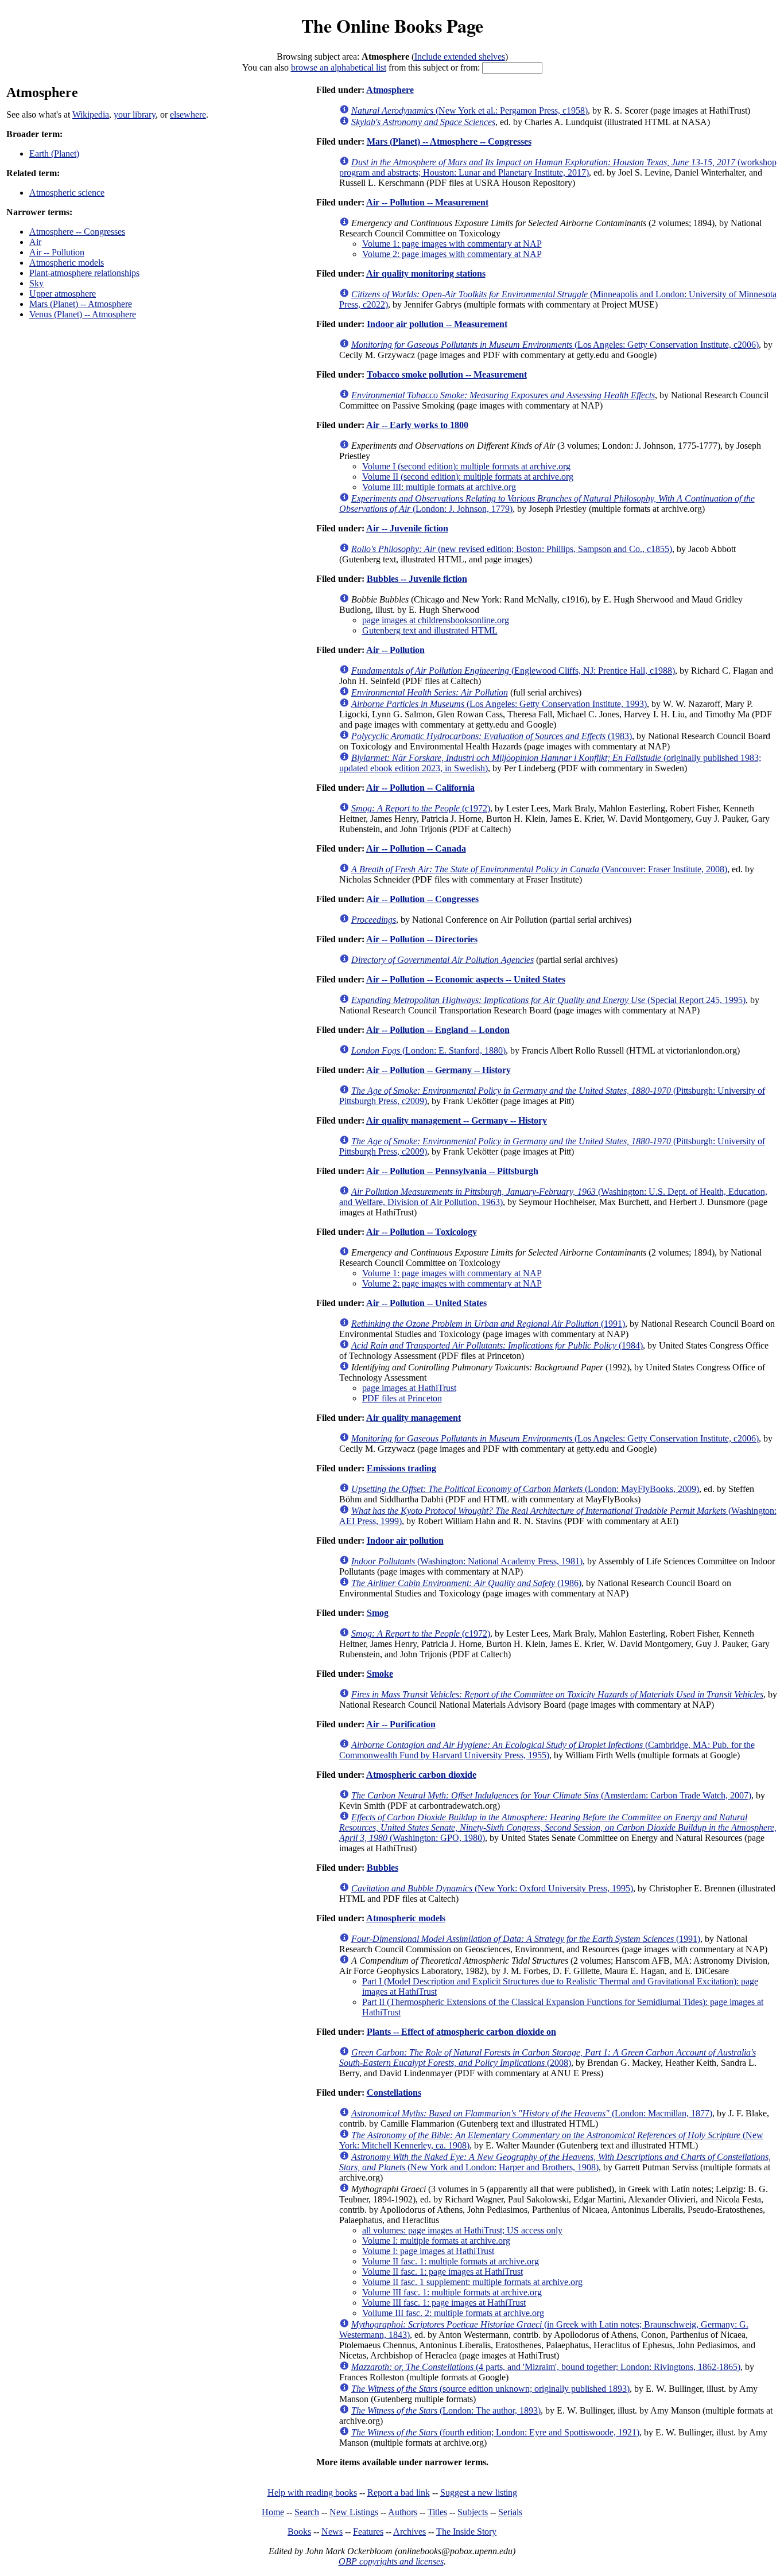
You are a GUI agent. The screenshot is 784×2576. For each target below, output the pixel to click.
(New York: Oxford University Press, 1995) (492, 1888)
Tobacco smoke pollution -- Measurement (447, 374)
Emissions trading (401, 1468)
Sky (36, 283)
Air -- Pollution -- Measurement (427, 202)
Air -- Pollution (57, 252)
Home (273, 2512)
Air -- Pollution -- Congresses (422, 899)
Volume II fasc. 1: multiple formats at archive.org (451, 2261)
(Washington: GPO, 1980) (558, 1827)
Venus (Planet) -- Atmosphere (83, 314)
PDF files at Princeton (402, 1398)
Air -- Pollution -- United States (426, 1303)
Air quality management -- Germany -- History (457, 1120)
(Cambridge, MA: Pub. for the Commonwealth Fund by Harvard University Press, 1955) (547, 1750)
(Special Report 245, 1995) (548, 1000)
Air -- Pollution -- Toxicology (422, 1232)
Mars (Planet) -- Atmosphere (81, 304)
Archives (410, 2532)
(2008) (548, 2058)
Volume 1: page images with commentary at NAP (452, 244)
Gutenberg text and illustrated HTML (430, 630)
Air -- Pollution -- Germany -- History (438, 1070)
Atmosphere (390, 90)
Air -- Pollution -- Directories (422, 939)
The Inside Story (466, 2532)
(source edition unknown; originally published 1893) (490, 2389)
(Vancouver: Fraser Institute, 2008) (539, 869)
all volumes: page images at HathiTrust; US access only (462, 2230)
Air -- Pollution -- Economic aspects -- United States (466, 979)
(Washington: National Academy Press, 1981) (467, 1561)
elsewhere (188, 114)
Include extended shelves (460, 57)
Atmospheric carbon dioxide (421, 1775)
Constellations (394, 2093)
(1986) (466, 1583)
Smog (378, 1613)
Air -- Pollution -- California (420, 788)
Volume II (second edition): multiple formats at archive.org (468, 477)
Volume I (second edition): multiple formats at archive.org (466, 466)
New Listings (354, 2512)
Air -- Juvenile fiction (407, 528)
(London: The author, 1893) (446, 2410)
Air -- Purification (401, 1724)
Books (299, 2532)
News (332, 2532)
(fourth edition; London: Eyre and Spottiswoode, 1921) (495, 2432)
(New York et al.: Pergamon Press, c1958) (469, 110)
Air (35, 242)
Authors (403, 2512)
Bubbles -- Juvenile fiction (417, 579)
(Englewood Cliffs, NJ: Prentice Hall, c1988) (513, 671)
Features (368, 2532)
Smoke (380, 1674)
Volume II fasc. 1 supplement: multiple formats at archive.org (472, 2282)
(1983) (492, 736)
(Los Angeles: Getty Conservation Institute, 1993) (499, 704)
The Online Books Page (392, 26)
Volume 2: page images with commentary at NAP (452, 254)
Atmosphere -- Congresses (77, 232)
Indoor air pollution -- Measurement (437, 324)
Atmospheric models (67, 263)
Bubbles (383, 1868)
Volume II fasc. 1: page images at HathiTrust (443, 2272)
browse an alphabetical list (339, 67)
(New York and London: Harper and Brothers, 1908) (555, 2162)
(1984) (497, 1345)
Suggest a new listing (479, 2493)
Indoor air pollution (405, 1540)
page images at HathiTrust (409, 1388)
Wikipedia (91, 114)
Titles (437, 2512)
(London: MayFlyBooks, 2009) (525, 1489)
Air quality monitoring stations (426, 273)
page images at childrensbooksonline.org (436, 620)
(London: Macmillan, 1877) (532, 2113)
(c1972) (421, 808)
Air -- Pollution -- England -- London (438, 1030)
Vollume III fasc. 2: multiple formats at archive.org (453, 2313)
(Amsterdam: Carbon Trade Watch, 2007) (551, 1795)
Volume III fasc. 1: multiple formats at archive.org (452, 2292)
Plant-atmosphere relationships (84, 273)
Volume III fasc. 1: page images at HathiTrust (444, 2303)
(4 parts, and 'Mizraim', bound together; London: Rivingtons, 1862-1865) (546, 2367)
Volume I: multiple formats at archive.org (436, 2241)
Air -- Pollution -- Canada (416, 848)
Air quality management (414, 1418)
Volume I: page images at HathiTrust (428, 2251)
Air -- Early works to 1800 (417, 425)
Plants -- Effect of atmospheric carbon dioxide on (461, 2032)
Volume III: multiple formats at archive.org (439, 487)
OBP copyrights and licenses (391, 2561)
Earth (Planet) (54, 154)
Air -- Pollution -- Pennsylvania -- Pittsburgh (452, 1171)
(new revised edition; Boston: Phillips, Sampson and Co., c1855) (512, 549)
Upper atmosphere (63, 294)
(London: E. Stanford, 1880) (428, 1050)
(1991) (488, 1324)
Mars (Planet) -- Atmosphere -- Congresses (449, 141)
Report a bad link (399, 2493)
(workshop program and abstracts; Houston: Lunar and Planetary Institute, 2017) (558, 167)
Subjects (473, 2512)
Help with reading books (312, 2493)
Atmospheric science (67, 193)
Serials (510, 2512)
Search (307, 2512)
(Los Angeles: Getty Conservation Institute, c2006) (555, 345)
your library (135, 114)
